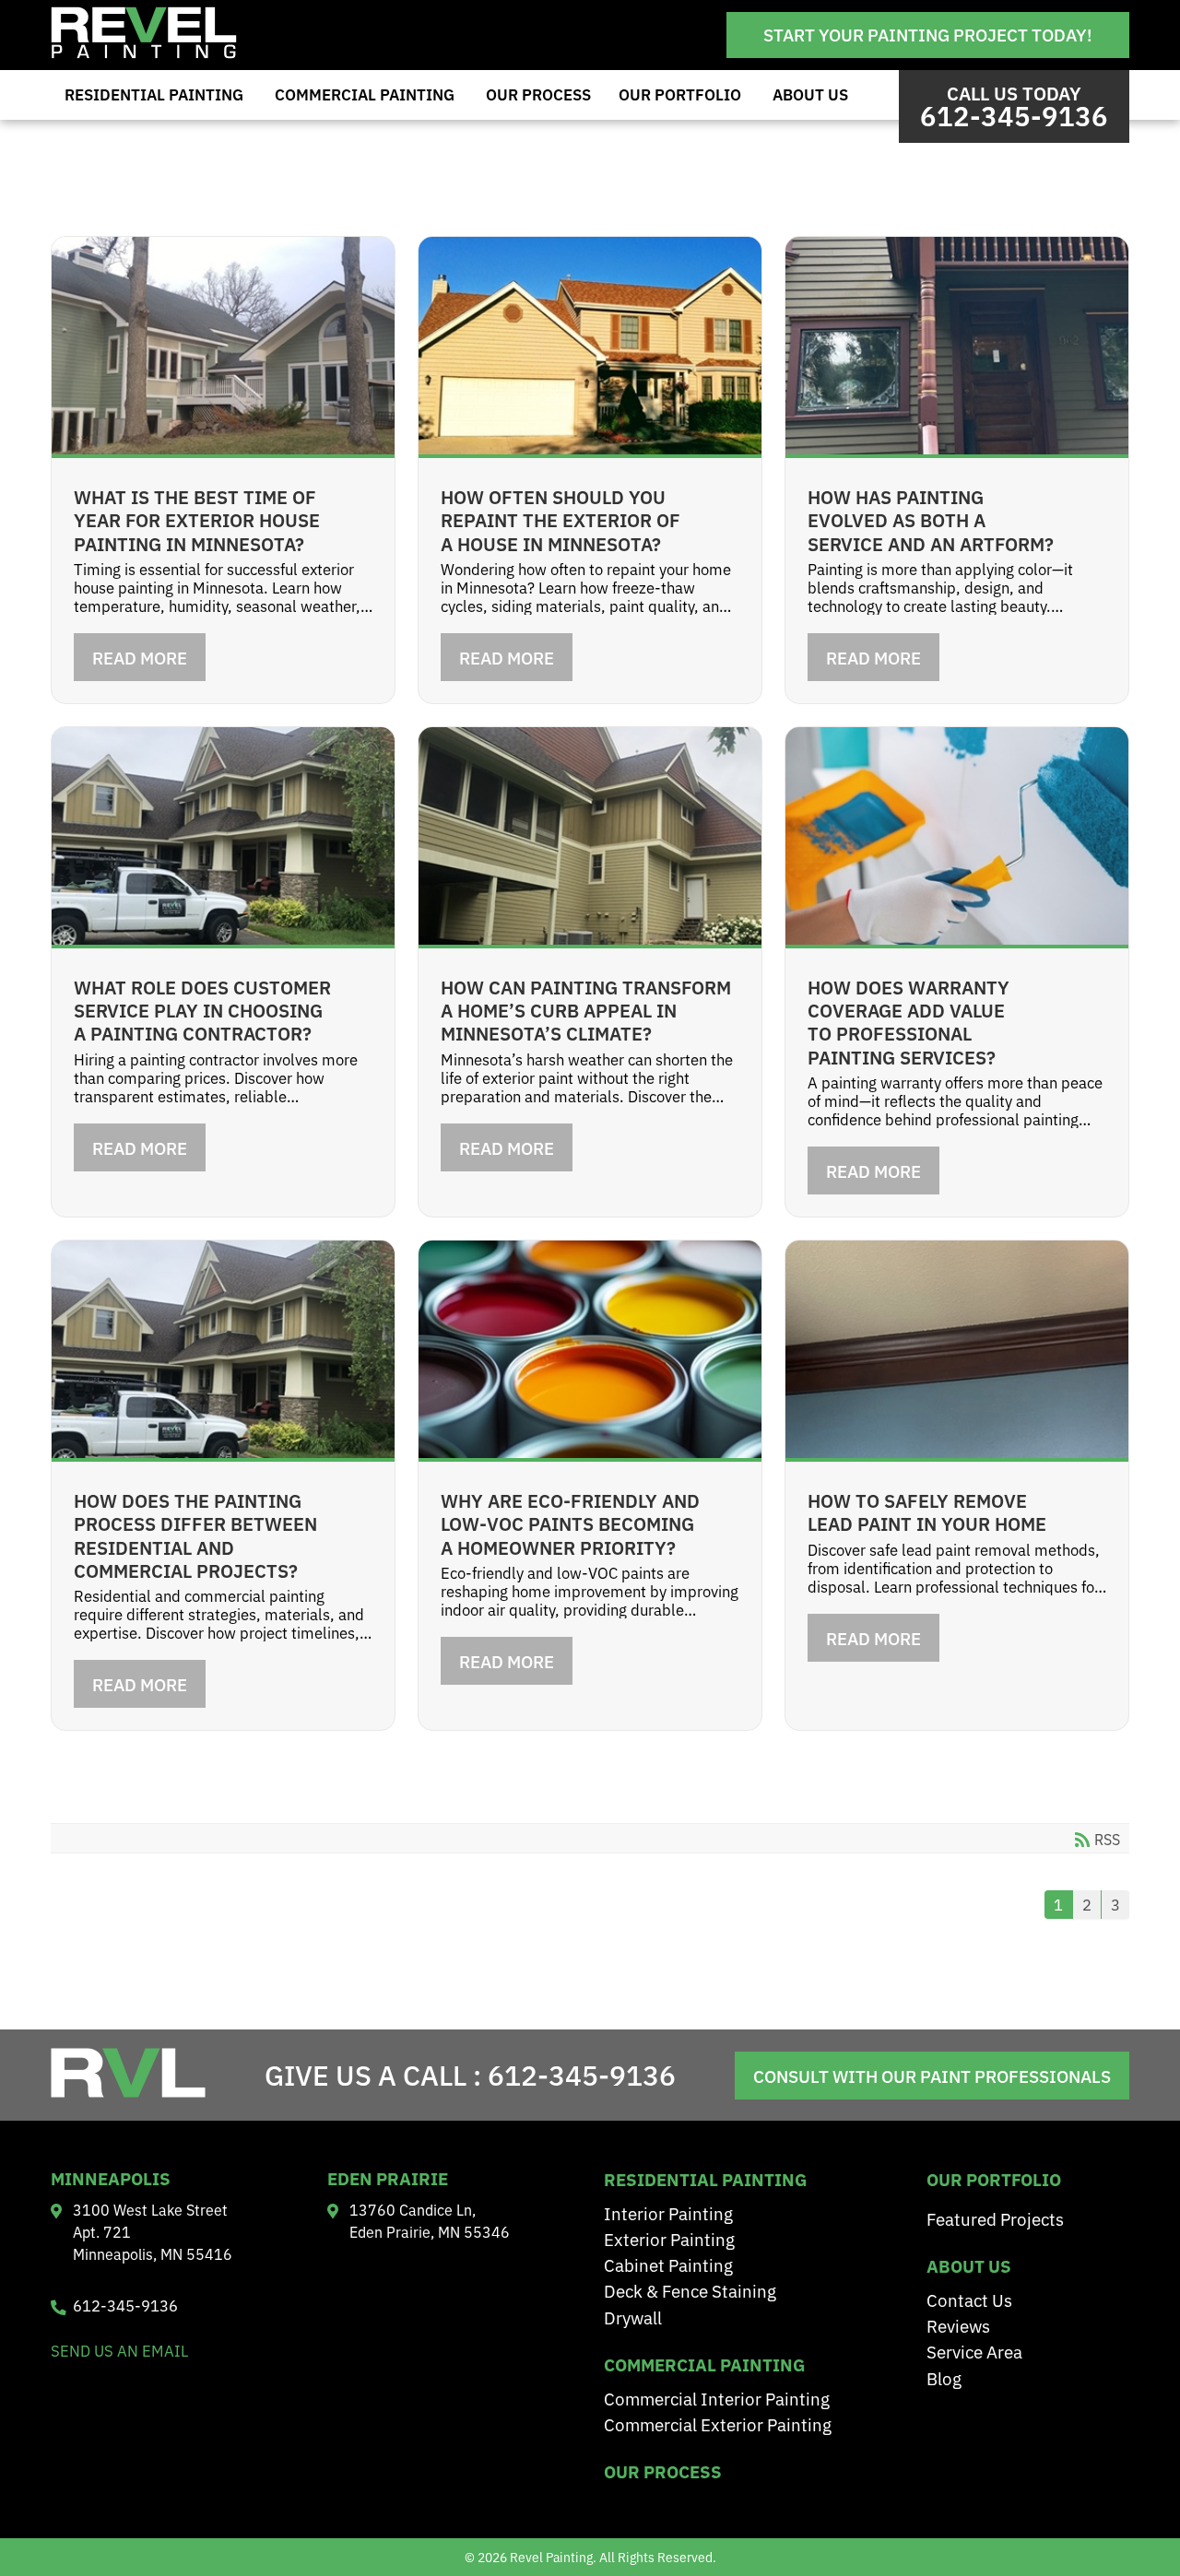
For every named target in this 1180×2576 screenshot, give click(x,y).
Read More (140, 657)
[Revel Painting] (144, 53)
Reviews (958, 2325)
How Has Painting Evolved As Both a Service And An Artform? (931, 519)
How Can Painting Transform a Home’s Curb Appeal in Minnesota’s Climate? (586, 1010)
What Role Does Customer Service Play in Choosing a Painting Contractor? (202, 1010)
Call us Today (1014, 106)
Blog (944, 2377)
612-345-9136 (582, 2074)
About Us (810, 94)
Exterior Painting (669, 2238)
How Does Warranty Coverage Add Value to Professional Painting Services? (909, 1021)
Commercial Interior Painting (717, 2398)
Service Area (974, 2351)
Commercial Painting (365, 94)
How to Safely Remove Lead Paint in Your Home (927, 1511)
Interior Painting (668, 2212)
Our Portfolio (680, 94)
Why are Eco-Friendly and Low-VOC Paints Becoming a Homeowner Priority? (570, 1523)
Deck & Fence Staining (690, 2290)
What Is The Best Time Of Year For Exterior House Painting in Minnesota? (197, 519)
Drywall (633, 2317)
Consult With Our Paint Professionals (932, 2076)
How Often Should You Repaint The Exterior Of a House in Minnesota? (560, 519)
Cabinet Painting (668, 2264)
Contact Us (969, 2299)
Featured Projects (995, 2218)
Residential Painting (154, 94)
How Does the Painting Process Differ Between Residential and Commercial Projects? (195, 1535)
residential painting (705, 2178)
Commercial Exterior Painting (718, 2423)
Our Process (538, 94)
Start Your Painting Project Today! (928, 34)
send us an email (119, 2350)
